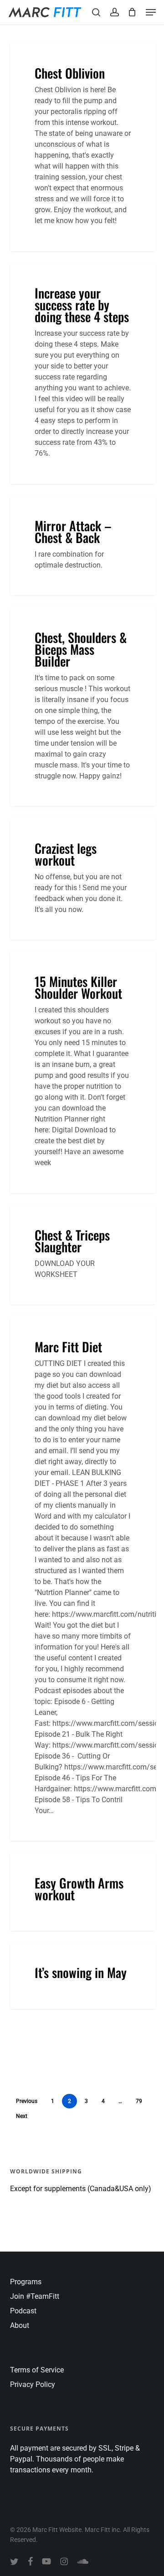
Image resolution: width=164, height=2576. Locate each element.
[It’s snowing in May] (83, 1976)
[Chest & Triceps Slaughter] (83, 1255)
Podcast (23, 2311)
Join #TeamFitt (35, 2296)
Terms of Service (37, 2370)
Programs (26, 2282)
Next (22, 2116)
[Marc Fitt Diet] (83, 1578)
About (20, 2325)
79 (139, 2101)
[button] (151, 12)
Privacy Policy (33, 2384)
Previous (27, 2101)
